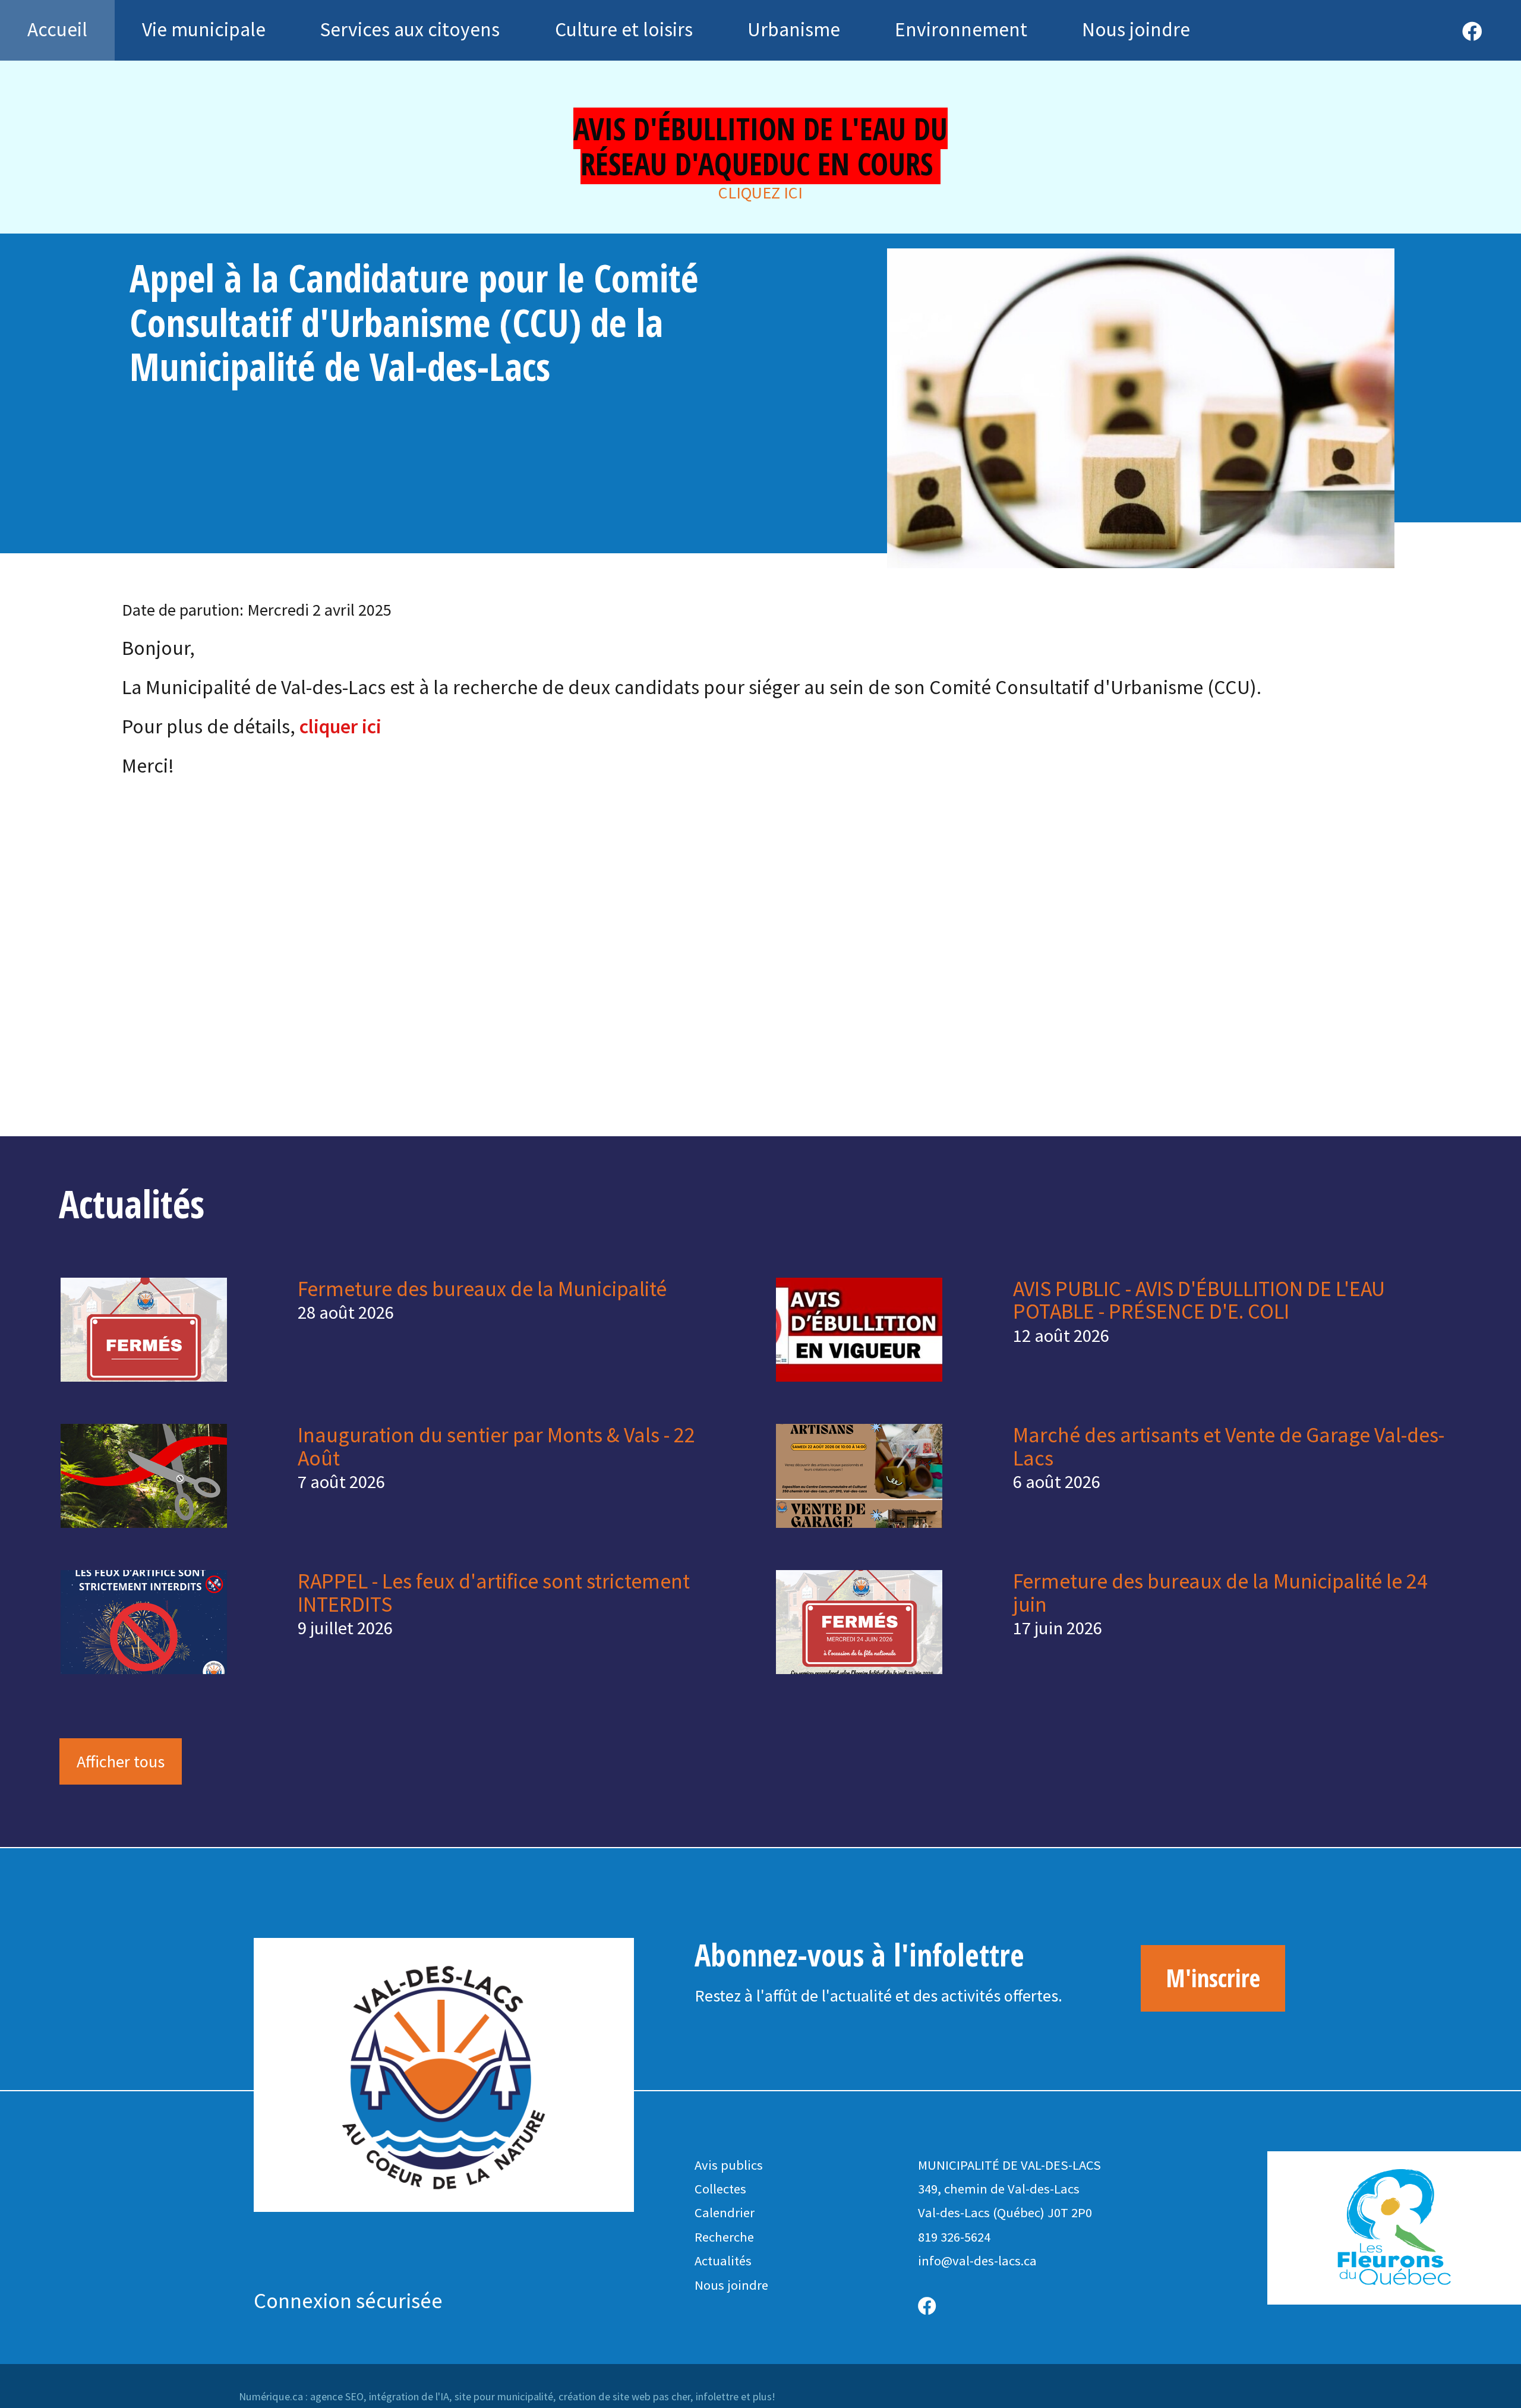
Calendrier (725, 2212)
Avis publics (729, 2165)
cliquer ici (340, 726)
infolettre (717, 2396)
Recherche (724, 2237)
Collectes (720, 2189)
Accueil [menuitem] (57, 29)
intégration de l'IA (409, 2396)
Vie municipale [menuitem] (204, 29)
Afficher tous (121, 1761)
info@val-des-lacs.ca (977, 2261)
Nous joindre (731, 2285)
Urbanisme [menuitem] (794, 29)
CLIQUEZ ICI (760, 193)
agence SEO (337, 2396)
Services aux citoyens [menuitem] (410, 29)
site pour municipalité (504, 2396)
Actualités (723, 2261)
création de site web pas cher (624, 2396)
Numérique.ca (271, 2396)
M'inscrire (1213, 1978)
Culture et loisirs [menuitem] (624, 29)
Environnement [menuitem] (961, 29)
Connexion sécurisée (348, 2300)
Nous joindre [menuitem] (1136, 29)
